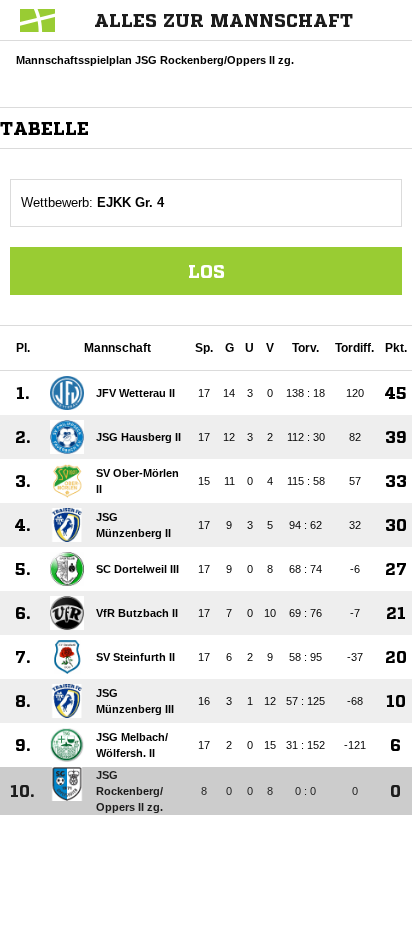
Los (206, 271)
